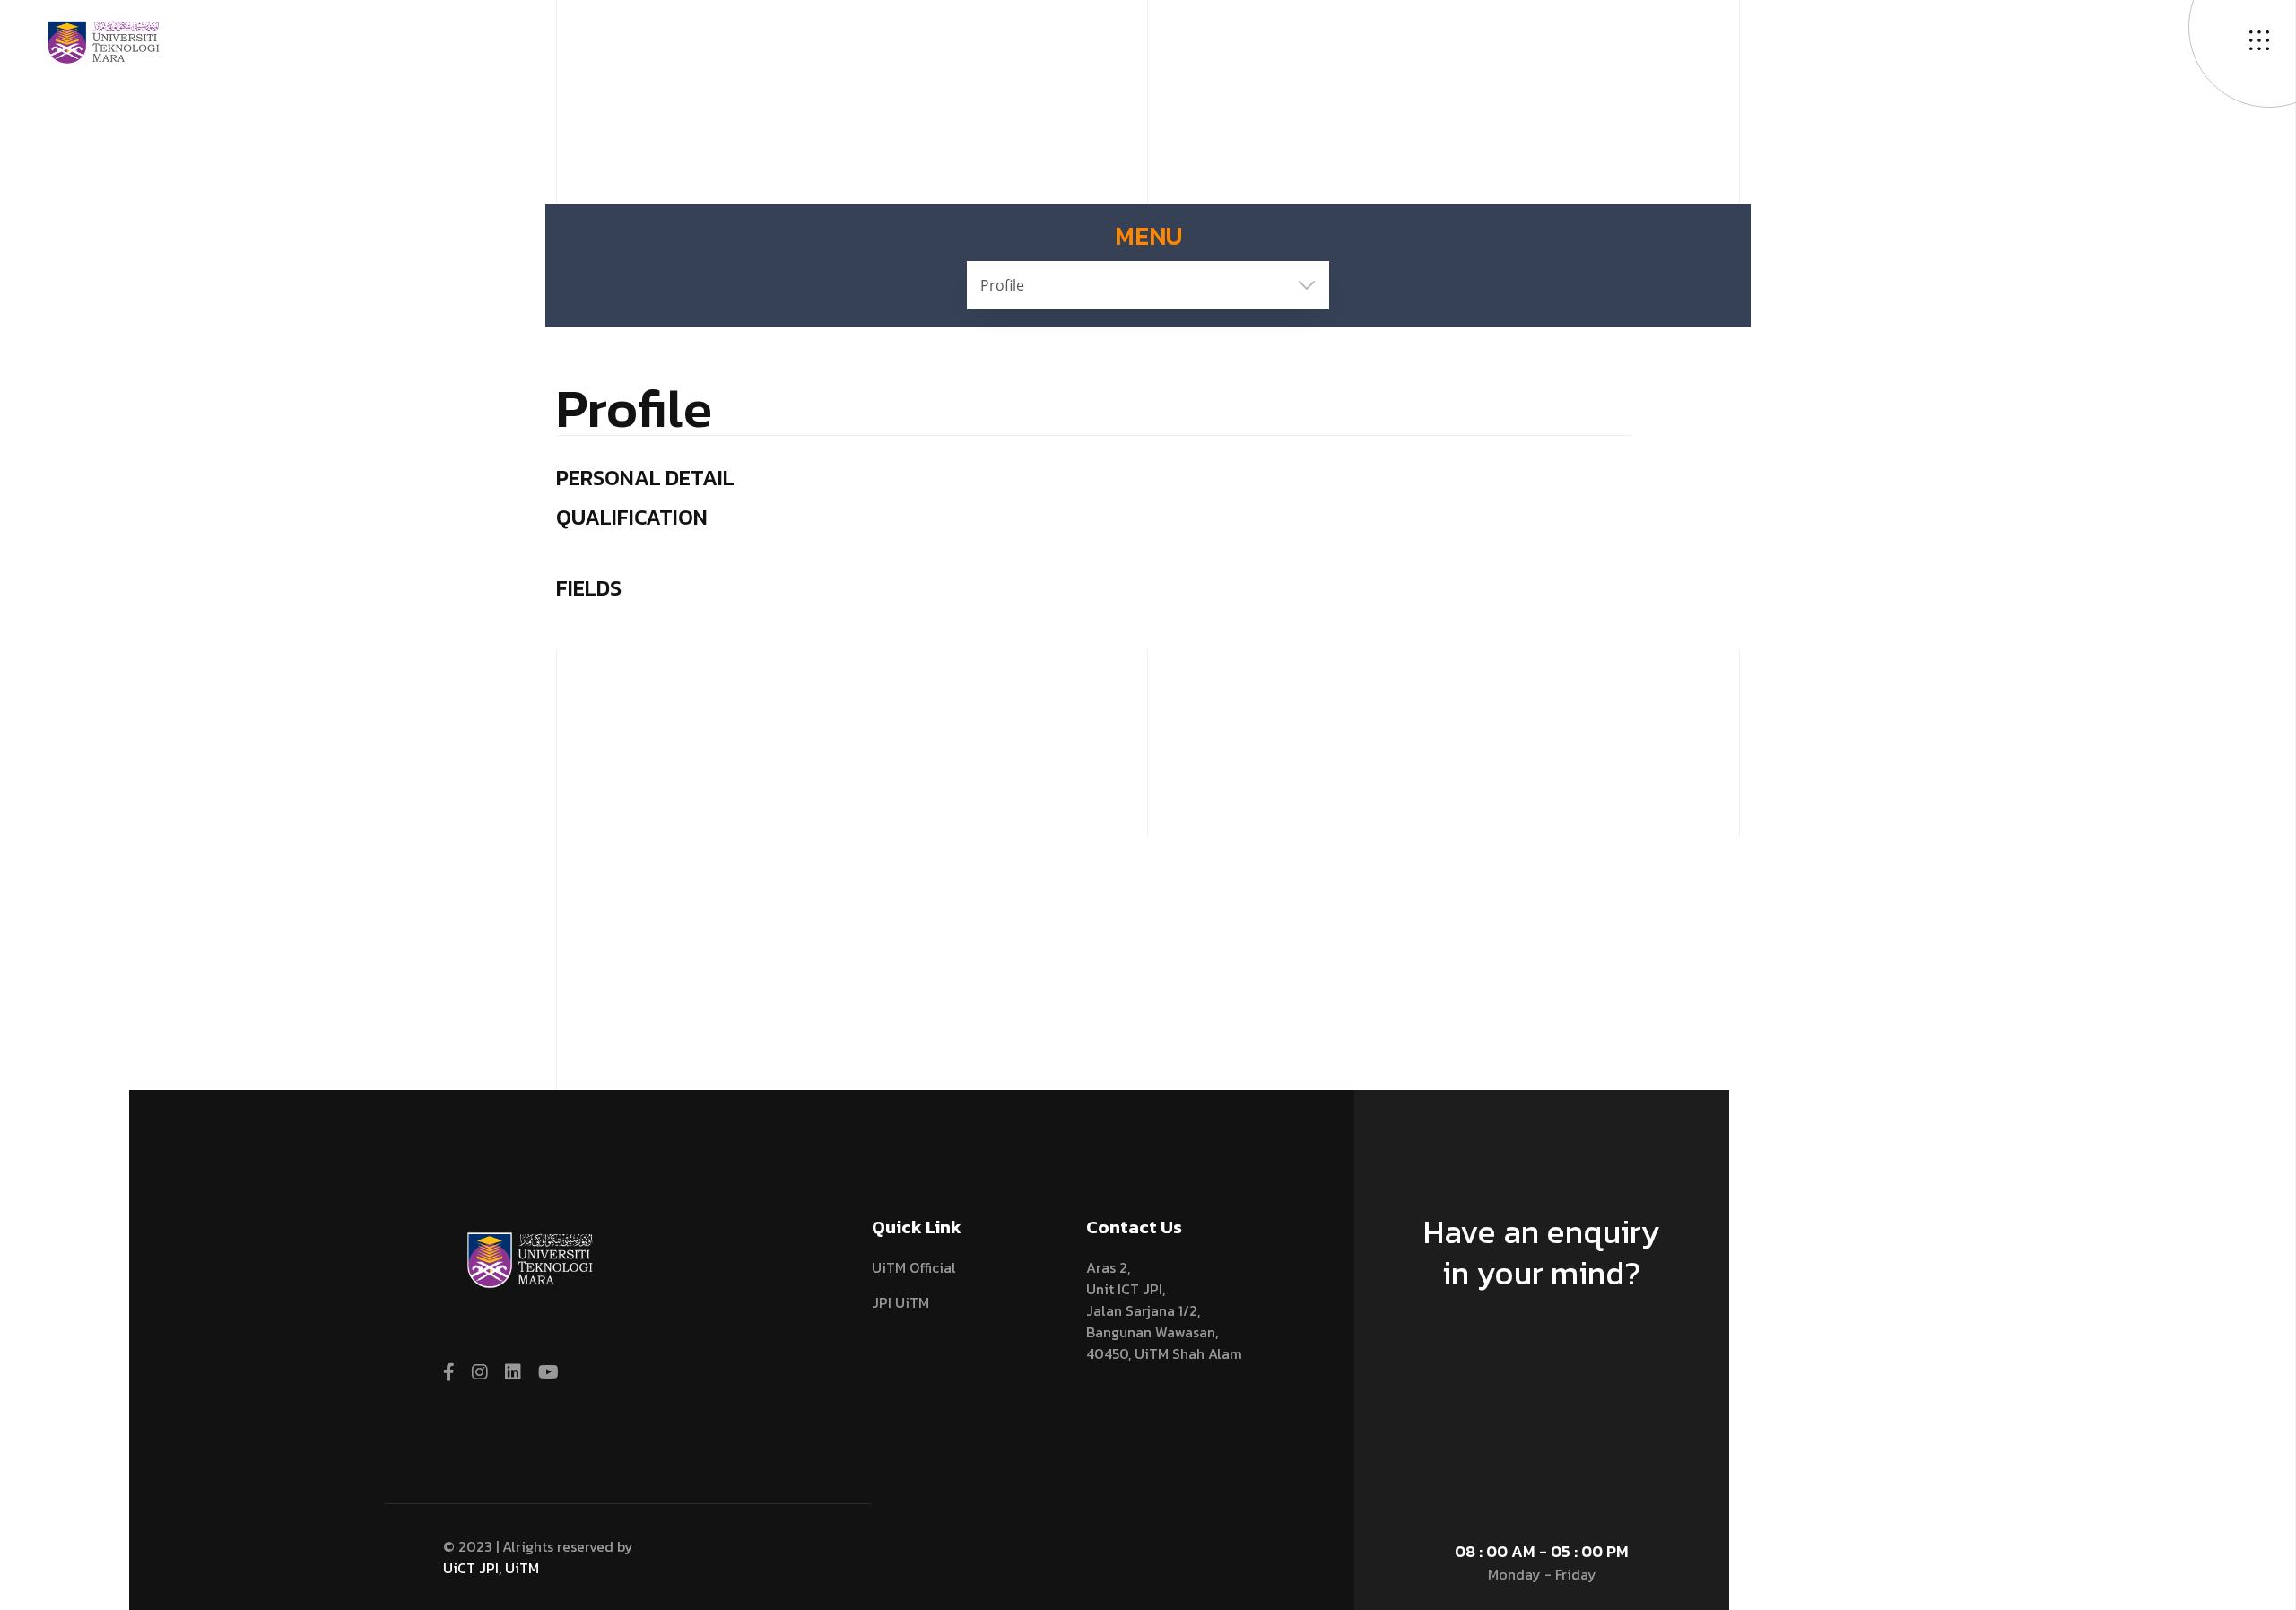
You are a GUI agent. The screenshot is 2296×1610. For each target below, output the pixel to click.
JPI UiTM (900, 1302)
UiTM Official (914, 1267)
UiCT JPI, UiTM (491, 1568)
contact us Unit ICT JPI (1534, 1357)
